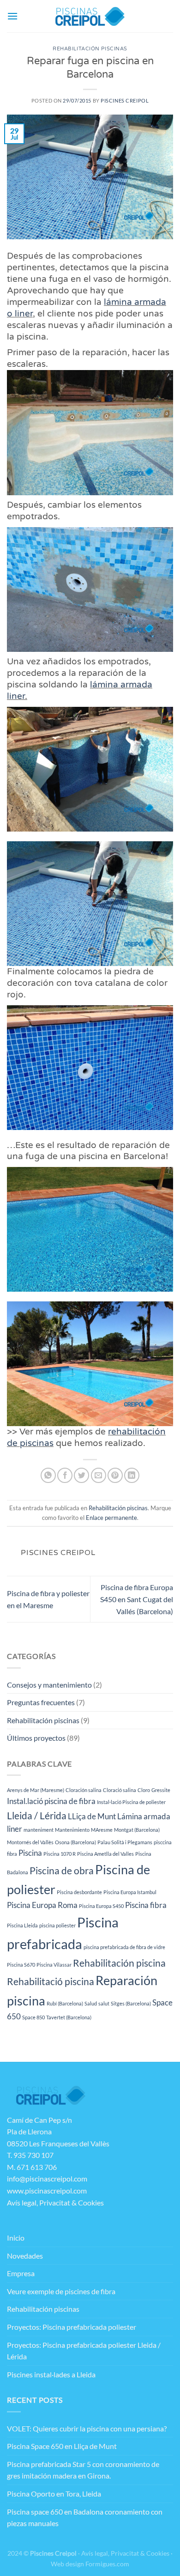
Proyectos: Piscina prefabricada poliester (72, 2327)
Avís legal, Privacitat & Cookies (55, 2202)
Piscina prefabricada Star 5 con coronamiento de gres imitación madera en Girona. (83, 2470)
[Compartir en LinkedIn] (132, 1475)
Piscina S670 (21, 1965)
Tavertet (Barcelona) (69, 2017)
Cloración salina (84, 1790)
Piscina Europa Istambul (130, 1892)
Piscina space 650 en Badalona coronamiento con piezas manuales (85, 2518)
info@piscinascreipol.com (47, 2178)
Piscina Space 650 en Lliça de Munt (62, 2446)
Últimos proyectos (36, 1738)
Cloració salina (120, 1790)
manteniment (39, 1830)
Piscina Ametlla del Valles (105, 1854)
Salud (91, 2003)
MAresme (102, 1830)
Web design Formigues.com (90, 2564)
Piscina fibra (146, 1905)
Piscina (30, 1853)
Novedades (25, 2256)
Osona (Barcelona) (75, 1842)
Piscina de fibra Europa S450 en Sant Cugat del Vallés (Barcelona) (137, 1599)
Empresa (21, 2273)
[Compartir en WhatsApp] (48, 1475)
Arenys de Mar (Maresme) (36, 1790)
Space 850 (33, 2017)
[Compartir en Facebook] (65, 1475)
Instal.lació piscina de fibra (51, 1801)
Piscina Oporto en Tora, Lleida (54, 2494)
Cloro (144, 1790)
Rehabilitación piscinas (90, 49)
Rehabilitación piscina (119, 1963)
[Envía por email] (99, 1475)
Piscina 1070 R (60, 1854)
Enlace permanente (111, 1518)
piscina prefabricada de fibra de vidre (124, 1947)
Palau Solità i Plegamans (125, 1842)
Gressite (161, 1790)
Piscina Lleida (22, 1925)
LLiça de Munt (92, 1816)
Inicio (16, 2238)
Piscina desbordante (79, 1892)
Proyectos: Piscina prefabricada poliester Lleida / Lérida (84, 2351)
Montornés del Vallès (30, 1842)
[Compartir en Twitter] (81, 1475)
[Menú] (12, 16)
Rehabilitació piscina (51, 1981)
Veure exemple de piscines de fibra (61, 2291)
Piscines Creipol (125, 100)
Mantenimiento (72, 1830)
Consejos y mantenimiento (49, 1685)
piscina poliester (57, 1925)
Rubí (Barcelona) (65, 2003)
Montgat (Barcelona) (137, 1830)
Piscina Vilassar (54, 1965)
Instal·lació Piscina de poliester (131, 1802)
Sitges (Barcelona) (131, 2003)
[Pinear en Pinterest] (115, 1475)
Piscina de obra (62, 1870)
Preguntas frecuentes (41, 1702)
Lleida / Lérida (37, 1815)
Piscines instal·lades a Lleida (51, 2374)
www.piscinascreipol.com (47, 2190)
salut (104, 2003)
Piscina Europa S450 (101, 1906)
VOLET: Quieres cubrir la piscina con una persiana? (87, 2428)
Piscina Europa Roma (42, 1905)
